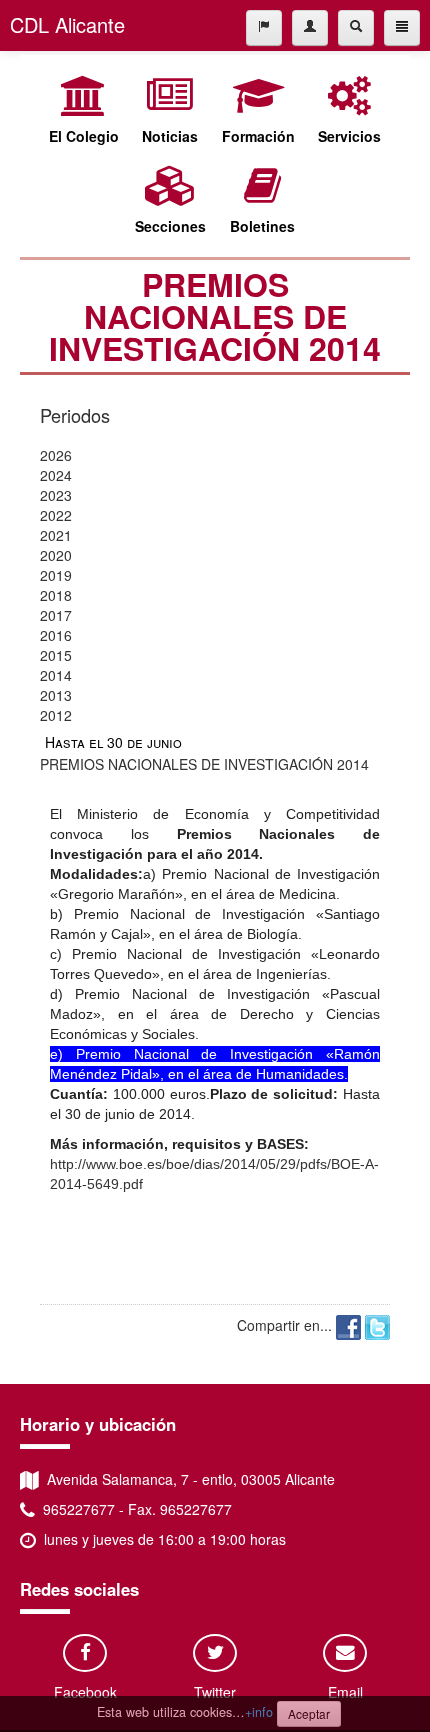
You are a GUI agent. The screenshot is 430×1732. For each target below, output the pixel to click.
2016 (56, 635)
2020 (56, 555)
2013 (56, 695)
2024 (56, 475)
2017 (56, 615)
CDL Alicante (67, 24)
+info (259, 1712)
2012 (56, 715)
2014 (56, 675)
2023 (56, 495)
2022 (56, 515)
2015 (56, 655)
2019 (56, 575)
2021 (56, 535)
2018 (56, 595)
